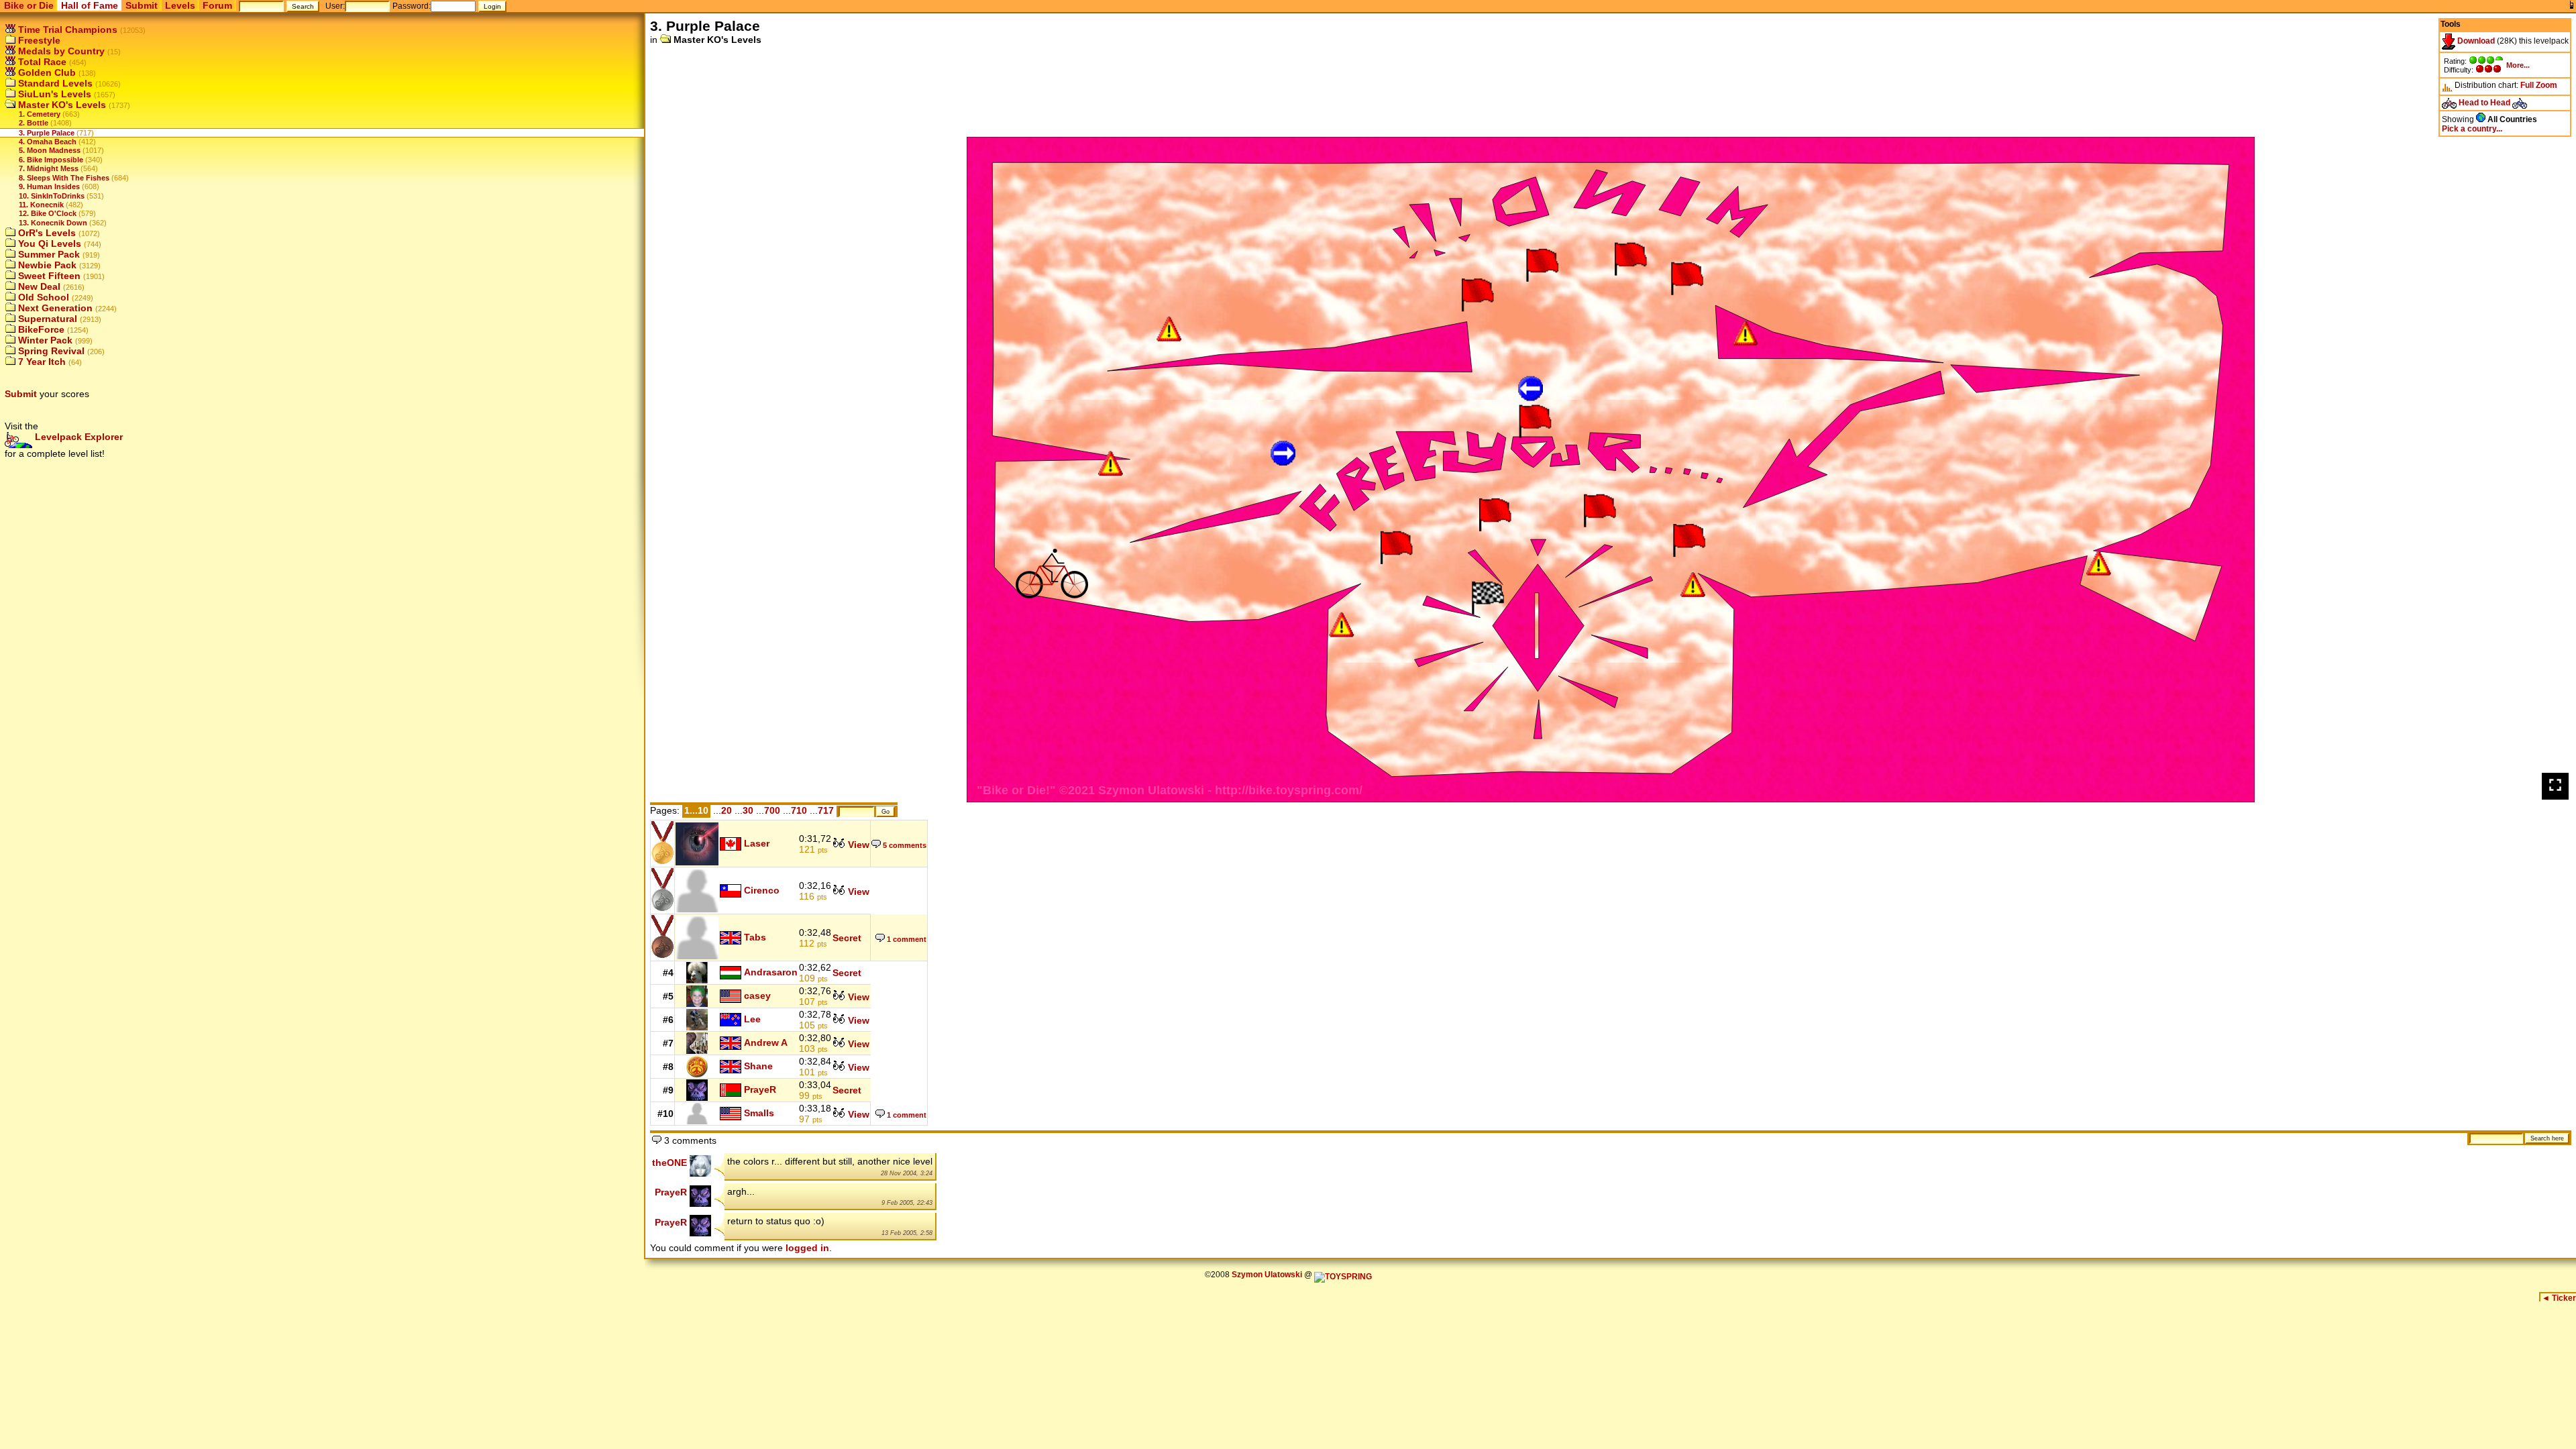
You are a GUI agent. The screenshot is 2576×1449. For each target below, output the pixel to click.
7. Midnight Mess (49, 168)
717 (826, 810)
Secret (847, 938)
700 (772, 810)
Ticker (2559, 1298)
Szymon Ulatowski (1267, 1275)
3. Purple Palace (47, 133)
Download (2475, 41)
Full (2527, 85)
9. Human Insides (49, 186)
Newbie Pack (46, 265)
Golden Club (46, 72)
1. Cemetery (40, 114)
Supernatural (46, 319)
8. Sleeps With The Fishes (64, 178)
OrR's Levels (46, 233)
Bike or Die (29, 5)
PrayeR (760, 1089)
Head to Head (2484, 103)
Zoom (2546, 85)
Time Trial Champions (66, 30)
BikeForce (40, 329)
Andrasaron (771, 972)
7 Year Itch (41, 362)
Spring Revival (50, 351)
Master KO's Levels (61, 105)
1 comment (906, 939)
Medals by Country (60, 51)
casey (757, 996)
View (857, 845)
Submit (142, 5)
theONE (669, 1163)
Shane (758, 1066)
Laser (757, 843)
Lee (752, 1019)
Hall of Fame (90, 5)
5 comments (904, 845)
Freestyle (38, 40)
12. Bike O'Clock (48, 213)
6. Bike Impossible (51, 160)
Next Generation (54, 308)
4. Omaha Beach (48, 142)
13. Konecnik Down (53, 223)
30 (748, 810)
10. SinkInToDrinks (52, 196)
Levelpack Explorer (77, 437)
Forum (217, 5)
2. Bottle (34, 123)
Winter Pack (44, 340)
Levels (180, 5)
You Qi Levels (48, 244)
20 (727, 810)
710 (799, 810)
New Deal (38, 286)
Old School (42, 297)
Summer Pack (48, 254)
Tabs (755, 936)
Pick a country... (2472, 129)
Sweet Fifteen (48, 276)
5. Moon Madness (50, 150)
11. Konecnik (41, 205)
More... (2518, 65)
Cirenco (762, 890)
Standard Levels (54, 83)
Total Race (41, 62)
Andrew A (766, 1042)
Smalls (759, 1113)
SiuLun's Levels (53, 94)
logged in (807, 1248)
